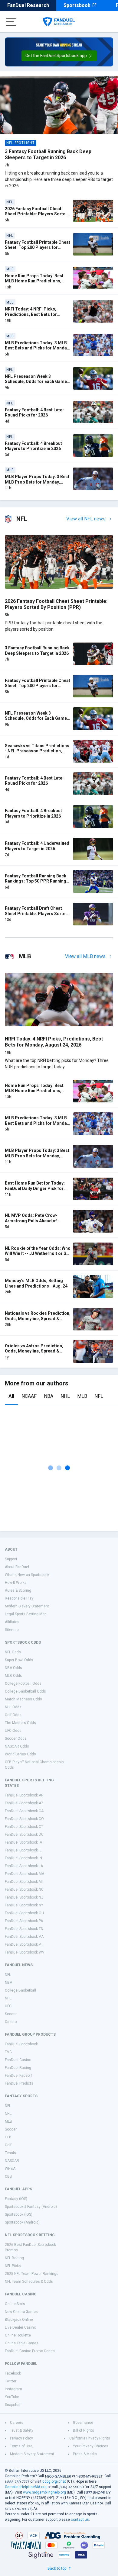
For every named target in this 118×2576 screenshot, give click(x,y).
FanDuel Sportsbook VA (24, 1937)
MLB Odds (13, 1676)
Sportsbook (77, 5)
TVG (8, 2052)
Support (11, 1559)
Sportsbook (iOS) (19, 2214)
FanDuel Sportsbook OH (24, 1913)
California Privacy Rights (90, 2438)
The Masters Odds (20, 1723)
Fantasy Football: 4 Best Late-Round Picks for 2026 (34, 413)
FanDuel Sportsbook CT (24, 1827)
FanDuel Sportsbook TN (24, 1929)
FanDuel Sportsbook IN (23, 1858)
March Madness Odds (23, 1699)
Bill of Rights (84, 2430)
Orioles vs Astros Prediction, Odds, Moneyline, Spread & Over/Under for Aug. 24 (34, 1351)
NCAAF (29, 1396)
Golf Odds (13, 1715)
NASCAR (12, 2161)
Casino (11, 2022)
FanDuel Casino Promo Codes (30, 2351)
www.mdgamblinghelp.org (44, 2492)
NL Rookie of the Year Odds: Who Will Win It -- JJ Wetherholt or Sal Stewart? (38, 1254)
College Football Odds (23, 1684)
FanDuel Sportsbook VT (24, 1944)
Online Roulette (18, 2335)
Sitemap (12, 1630)
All (11, 1396)
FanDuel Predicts (19, 2083)
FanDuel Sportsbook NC (24, 1889)
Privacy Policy (21, 2438)
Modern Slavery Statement (27, 1606)
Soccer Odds (16, 1738)
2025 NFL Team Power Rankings (32, 2274)
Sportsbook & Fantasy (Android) (31, 2207)
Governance (83, 2423)
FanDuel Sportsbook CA (24, 1811)
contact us (80, 2520)
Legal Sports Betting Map (26, 1614)
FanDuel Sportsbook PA (24, 1921)
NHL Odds (13, 1707)
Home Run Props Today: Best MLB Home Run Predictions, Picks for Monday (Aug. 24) (34, 281)
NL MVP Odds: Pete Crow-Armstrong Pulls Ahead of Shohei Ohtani (31, 1221)
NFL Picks (13, 2266)
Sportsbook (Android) (22, 2222)
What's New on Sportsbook (27, 1575)
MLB (82, 1396)
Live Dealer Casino (20, 2327)
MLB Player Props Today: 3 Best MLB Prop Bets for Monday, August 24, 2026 (37, 482)
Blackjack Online (19, 2320)
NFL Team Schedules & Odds (29, 2282)
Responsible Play (19, 1598)
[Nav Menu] (11, 22)
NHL (65, 1396)
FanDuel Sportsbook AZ (24, 1803)
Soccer (11, 2014)
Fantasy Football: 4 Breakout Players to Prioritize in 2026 (33, 446)
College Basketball (20, 1990)
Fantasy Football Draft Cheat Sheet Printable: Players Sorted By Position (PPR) (36, 913)
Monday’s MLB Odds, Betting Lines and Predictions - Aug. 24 (36, 1283)
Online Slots (15, 2304)
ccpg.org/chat (54, 2481)
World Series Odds (20, 1754)
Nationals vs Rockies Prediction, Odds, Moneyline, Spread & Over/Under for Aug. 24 (38, 1319)
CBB (8, 2176)
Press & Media (85, 2454)
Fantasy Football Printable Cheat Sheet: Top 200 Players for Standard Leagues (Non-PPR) (38, 248)
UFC (8, 2006)
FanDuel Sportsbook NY (24, 1905)
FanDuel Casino (18, 2060)
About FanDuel (17, 1567)
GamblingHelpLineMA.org (26, 2487)
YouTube (12, 2397)
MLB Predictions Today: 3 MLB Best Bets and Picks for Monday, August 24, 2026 (37, 348)
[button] (59, 56)
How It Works (16, 1583)
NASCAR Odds (17, 1746)
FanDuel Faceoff (18, 2076)
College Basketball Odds (25, 1691)
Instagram (13, 2389)
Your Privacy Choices (91, 2446)
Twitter (11, 2381)
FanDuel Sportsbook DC (24, 1835)
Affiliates (12, 1622)
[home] (59, 22)
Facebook (13, 2373)
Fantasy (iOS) (16, 2199)
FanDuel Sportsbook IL (23, 1850)
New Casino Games (21, 2312)
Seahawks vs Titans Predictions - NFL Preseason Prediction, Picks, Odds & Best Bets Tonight (37, 751)
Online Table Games (22, 2343)
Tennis (10, 2153)
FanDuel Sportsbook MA (25, 1874)
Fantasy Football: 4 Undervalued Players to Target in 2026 (37, 846)
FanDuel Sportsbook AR (24, 1795)
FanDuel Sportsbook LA (24, 1866)
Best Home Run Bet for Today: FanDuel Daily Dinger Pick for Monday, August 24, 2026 (35, 1188)
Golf (8, 2145)
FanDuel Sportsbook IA (23, 1842)
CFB (8, 2137)
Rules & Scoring (18, 1590)
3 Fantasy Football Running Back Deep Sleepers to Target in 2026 (48, 154)
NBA (49, 1396)
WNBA (10, 2169)
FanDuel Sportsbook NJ (24, 1897)
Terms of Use (21, 2446)
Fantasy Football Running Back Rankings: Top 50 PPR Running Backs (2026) (36, 881)
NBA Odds (13, 1668)
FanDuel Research (28, 5)
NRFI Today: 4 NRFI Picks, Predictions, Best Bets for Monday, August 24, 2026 (31, 314)
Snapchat (13, 2405)
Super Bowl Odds (19, 1660)
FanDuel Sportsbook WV (25, 1952)
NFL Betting (14, 2258)
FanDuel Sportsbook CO (24, 1819)
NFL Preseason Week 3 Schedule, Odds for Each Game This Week (36, 382)
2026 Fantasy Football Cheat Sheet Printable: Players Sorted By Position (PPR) (36, 214)
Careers (17, 2423)
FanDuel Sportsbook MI (24, 1882)
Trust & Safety (22, 2430)
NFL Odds (13, 1652)
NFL (99, 1396)
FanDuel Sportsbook (21, 2044)
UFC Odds (13, 1731)
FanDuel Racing (18, 2068)
